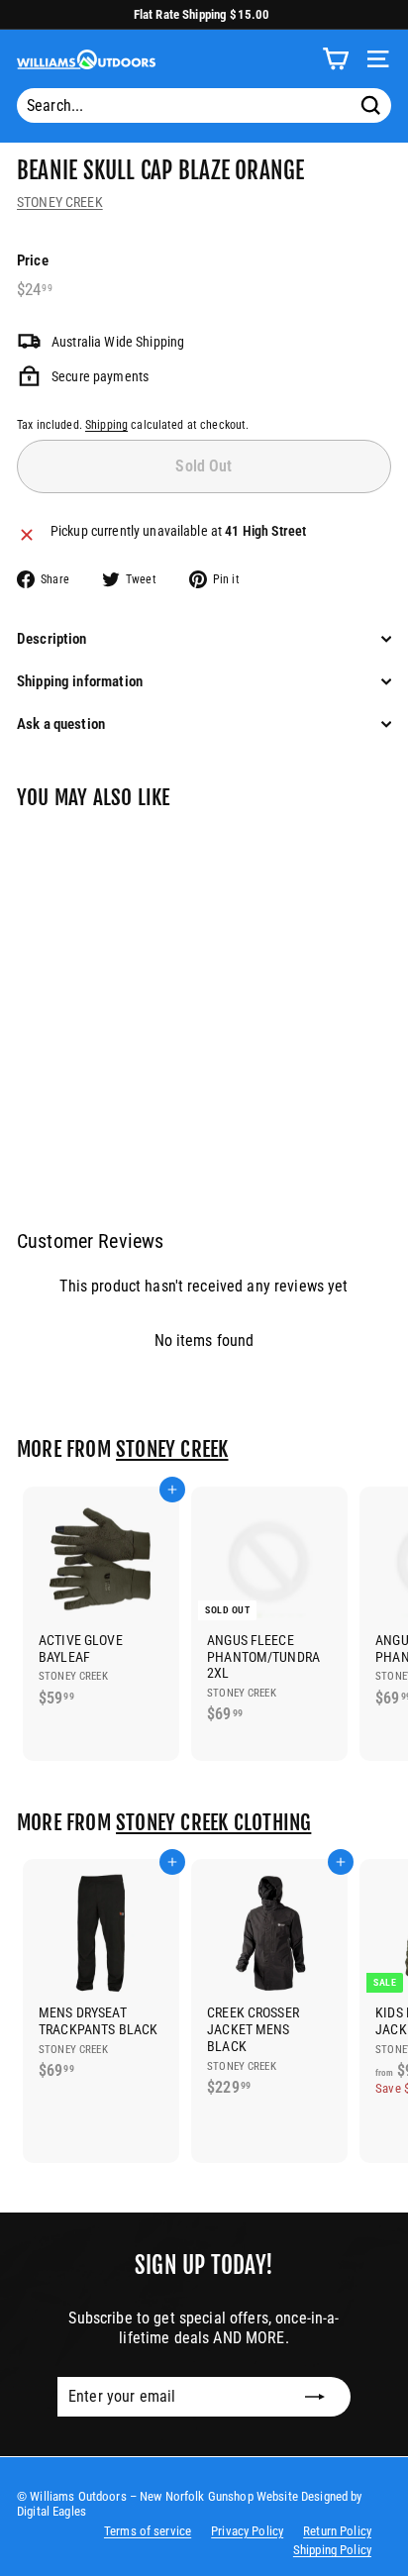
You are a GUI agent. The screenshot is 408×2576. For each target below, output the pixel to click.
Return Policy (337, 2531)
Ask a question (61, 724)
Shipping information (80, 681)
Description (52, 639)
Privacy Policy (247, 2531)
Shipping (106, 425)
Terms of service (148, 2531)
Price (33, 260)
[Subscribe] (315, 2397)
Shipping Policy (332, 2550)
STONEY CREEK (60, 202)
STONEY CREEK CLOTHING (213, 1822)
